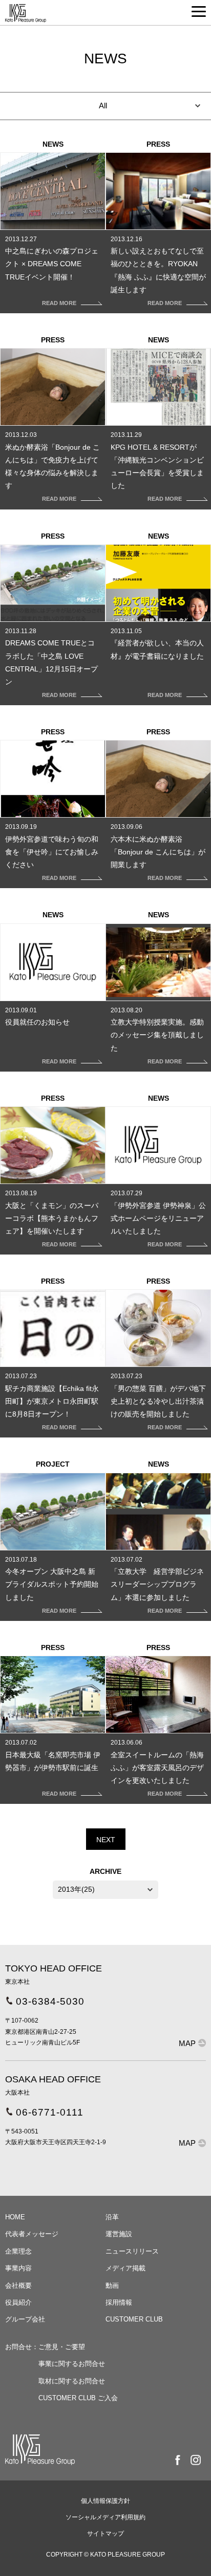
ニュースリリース (132, 2251)
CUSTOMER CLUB (134, 2319)
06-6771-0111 (50, 2112)
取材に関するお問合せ (72, 2381)
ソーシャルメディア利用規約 (105, 2517)
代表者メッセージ (32, 2234)
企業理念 (18, 2251)
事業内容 (18, 2268)
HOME (15, 2217)
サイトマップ (105, 2534)
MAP (187, 2043)
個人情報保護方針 (105, 2501)
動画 (112, 2285)
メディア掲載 (125, 2268)
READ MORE (59, 303)
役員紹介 (18, 2302)
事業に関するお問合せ (72, 2364)
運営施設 (119, 2234)
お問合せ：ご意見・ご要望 (45, 2347)
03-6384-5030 (50, 2001)
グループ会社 (25, 2319)
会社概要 (18, 2285)
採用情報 (119, 2302)
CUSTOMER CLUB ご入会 (78, 2398)
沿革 (112, 2217)
